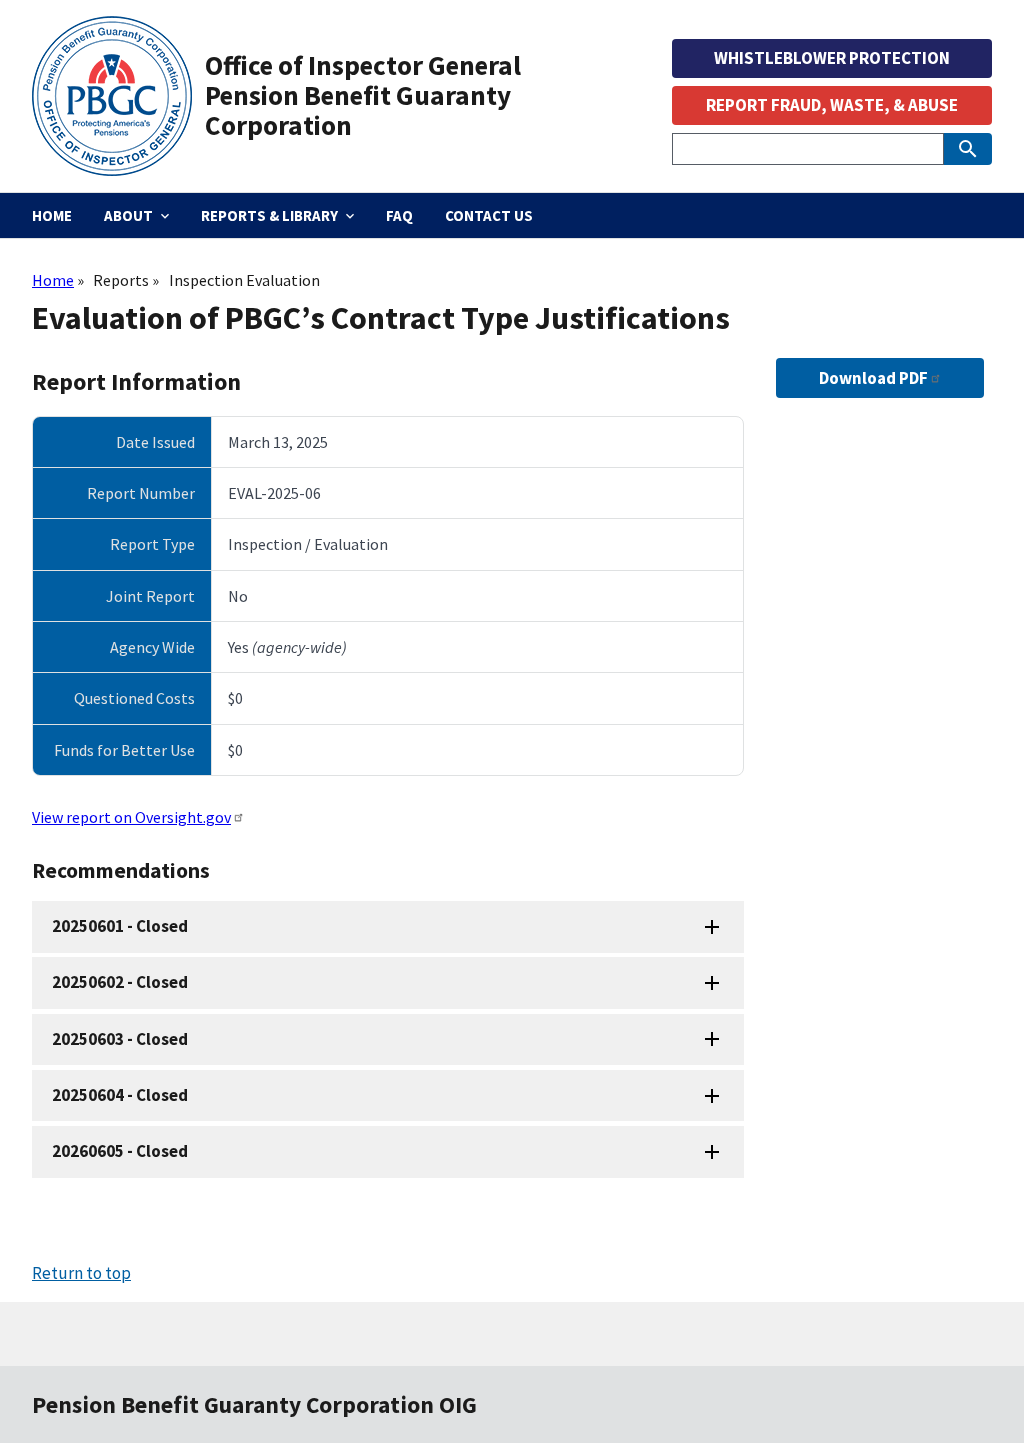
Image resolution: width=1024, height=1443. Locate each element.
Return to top (81, 1273)
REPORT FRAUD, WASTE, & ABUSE (832, 105)
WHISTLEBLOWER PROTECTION (832, 58)
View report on (131, 817)
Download (873, 378)
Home (53, 280)
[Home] (118, 96)
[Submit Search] (968, 149)
